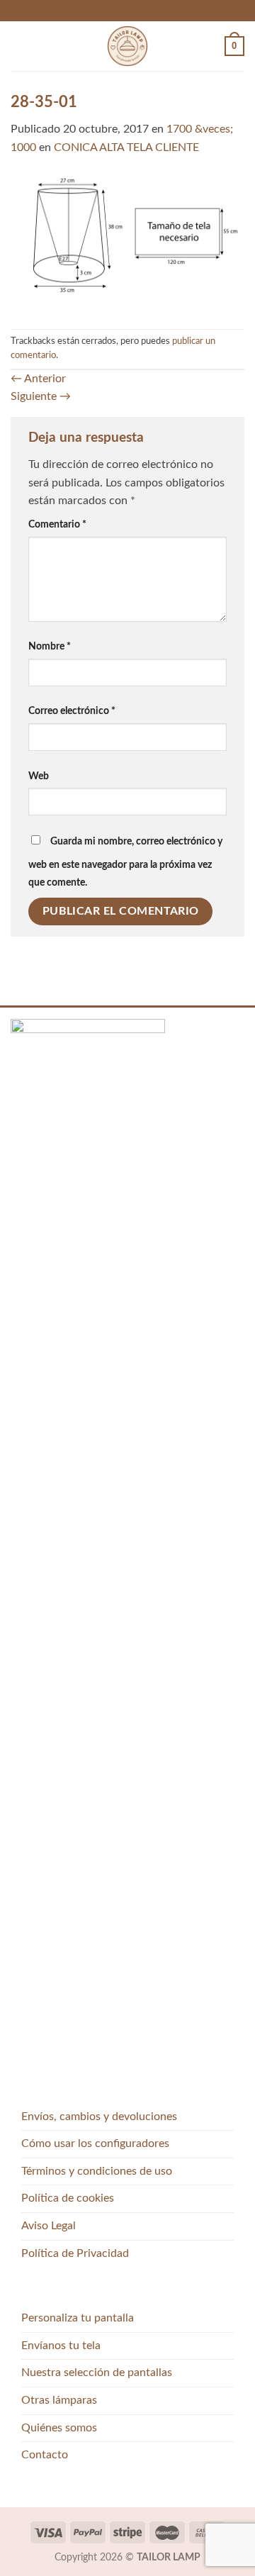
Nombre (50, 646)
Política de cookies (68, 2198)
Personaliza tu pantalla (78, 2318)
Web (39, 776)
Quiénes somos (59, 2428)
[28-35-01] (127, 242)
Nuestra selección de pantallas (97, 2373)
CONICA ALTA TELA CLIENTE (126, 147)
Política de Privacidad (75, 2253)
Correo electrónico (72, 711)
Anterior (38, 379)
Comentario (57, 524)
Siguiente (41, 396)
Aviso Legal (49, 2226)
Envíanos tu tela (61, 2346)
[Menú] (19, 46)
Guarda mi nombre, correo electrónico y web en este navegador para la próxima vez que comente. (125, 862)
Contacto (45, 2455)
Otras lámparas (59, 2400)
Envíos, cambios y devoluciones (99, 2117)
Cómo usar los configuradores (95, 2143)
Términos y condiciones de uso (97, 2171)
